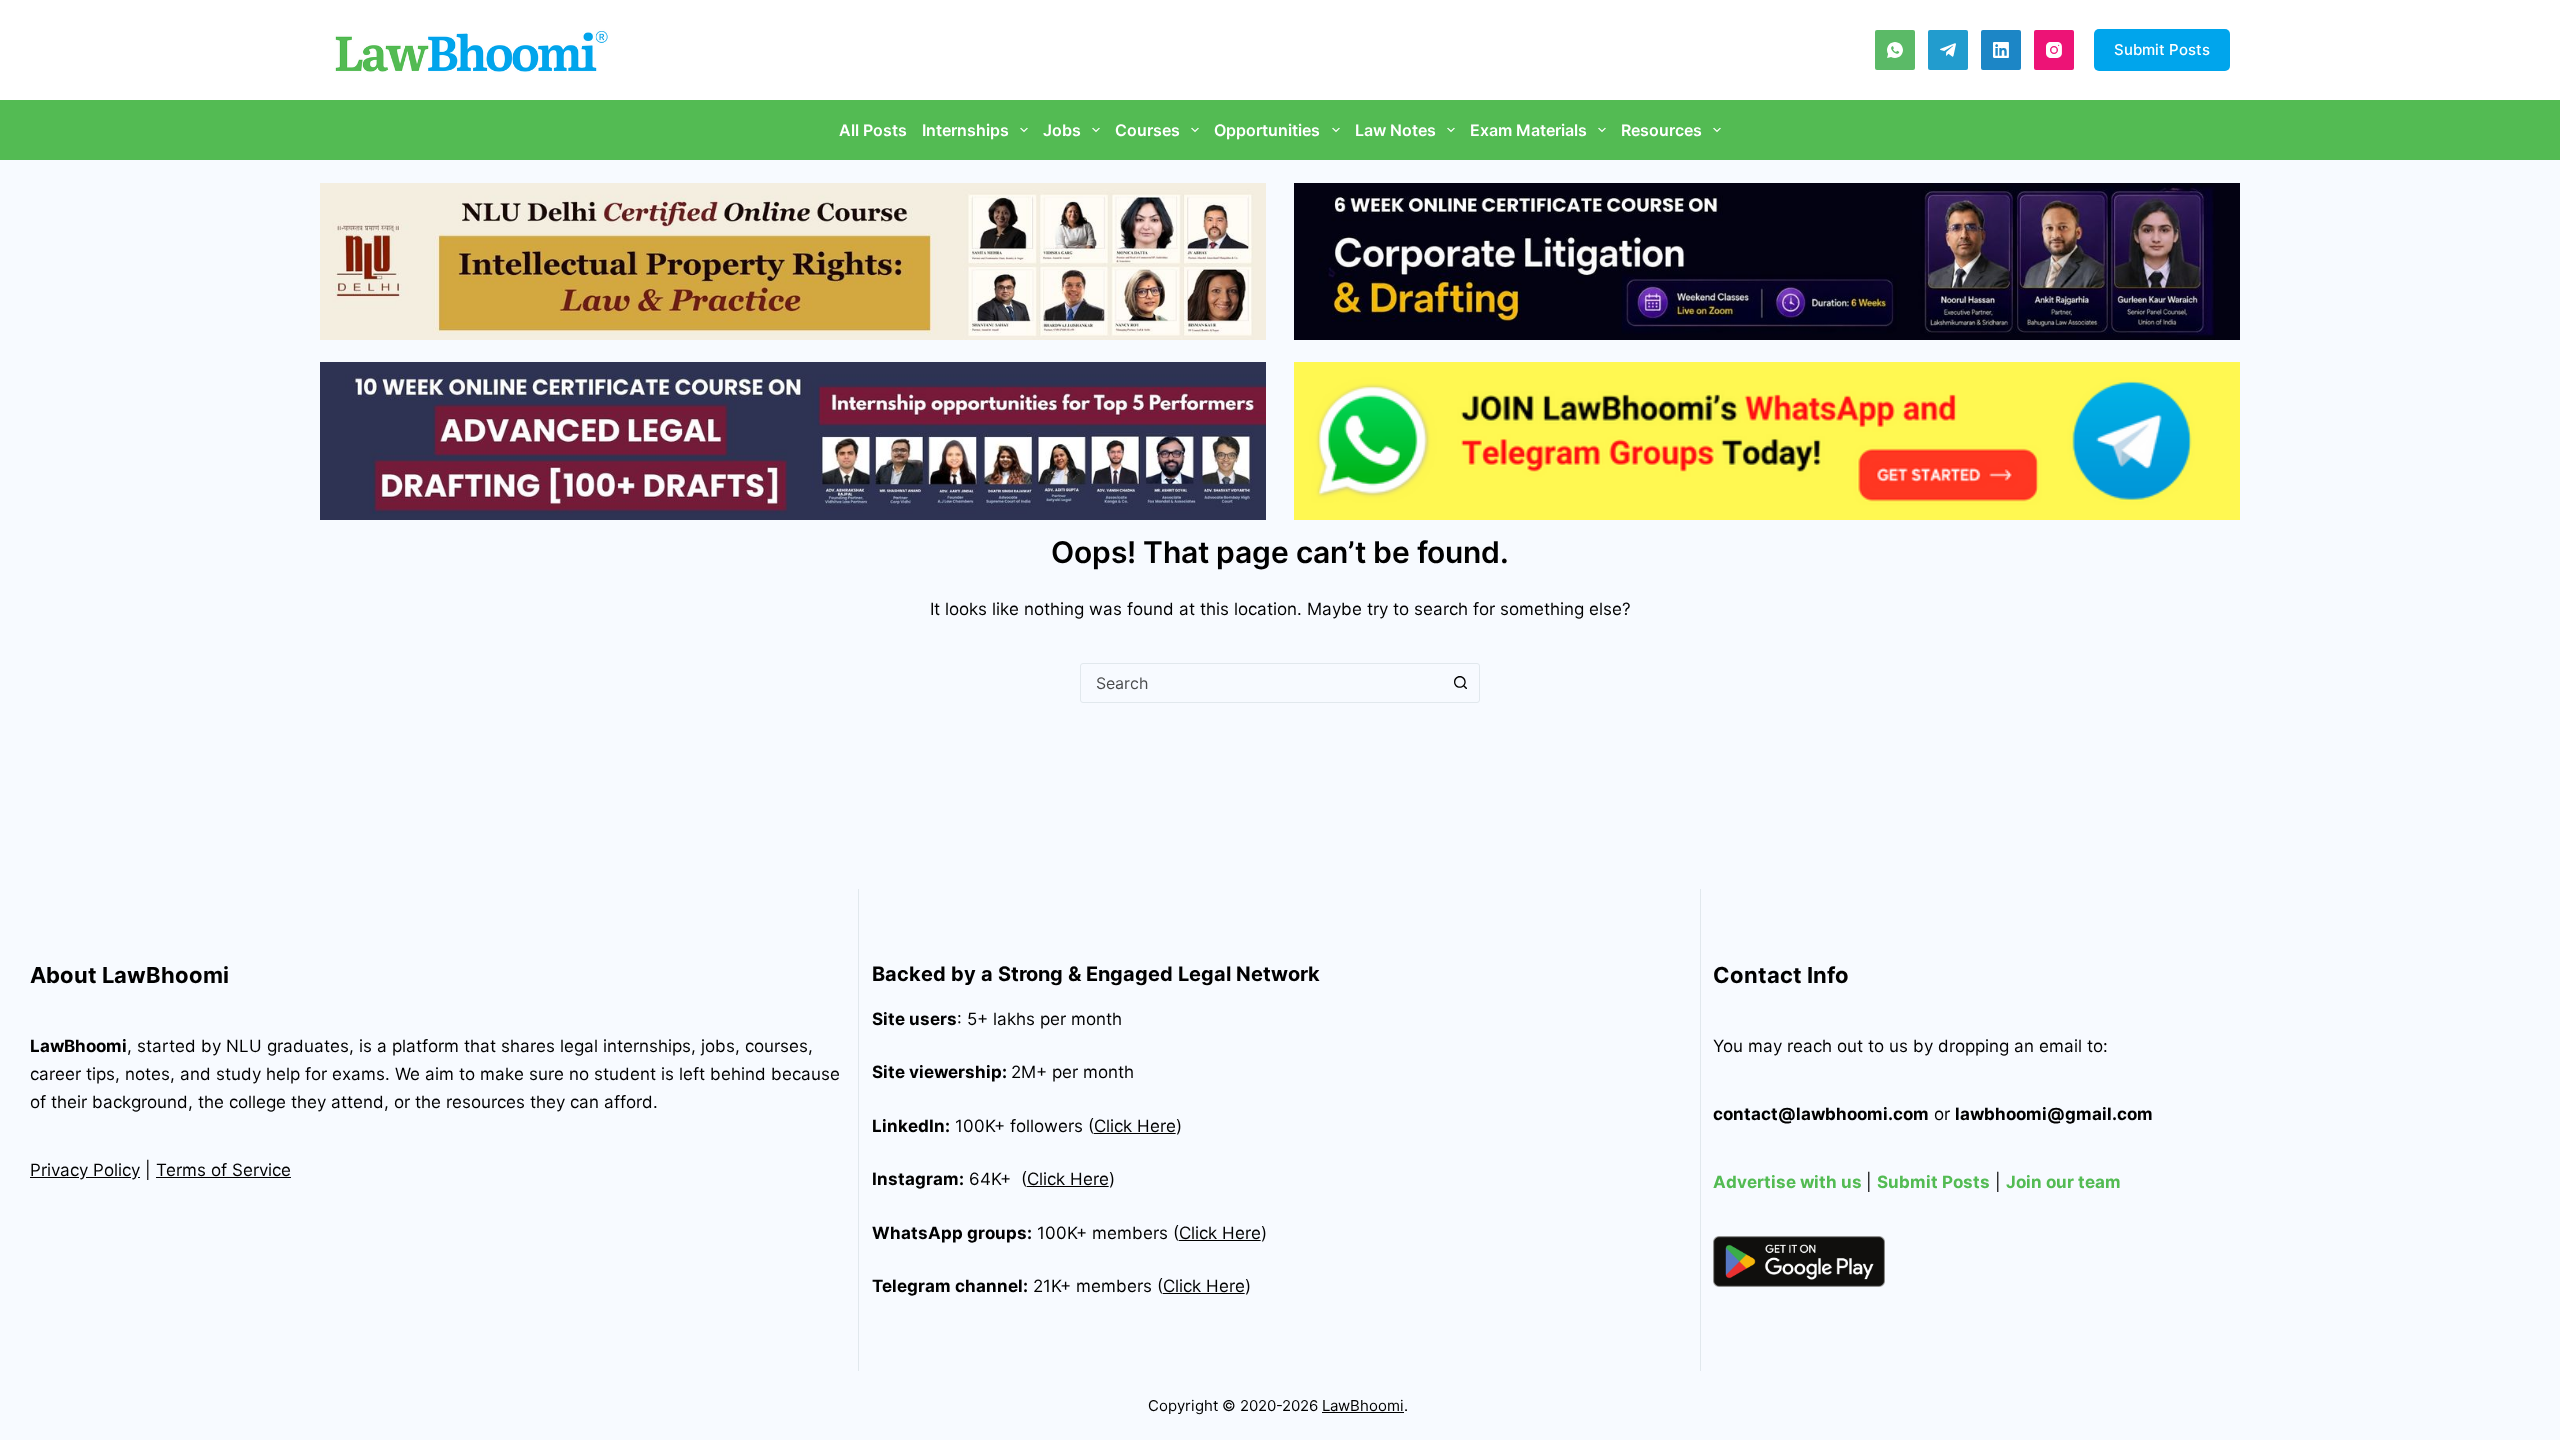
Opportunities (1267, 130)
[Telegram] (1948, 50)
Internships (965, 130)
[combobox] (1261, 683)
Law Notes (1395, 130)
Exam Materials (1528, 130)
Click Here (1068, 1179)
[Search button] (1460, 683)
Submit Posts (2162, 49)
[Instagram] (2054, 50)
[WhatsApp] (1895, 50)
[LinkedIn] (2001, 50)
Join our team (2063, 1182)
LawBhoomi (78, 1046)
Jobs (1062, 130)
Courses (1147, 130)
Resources (1661, 130)
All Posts (873, 130)
